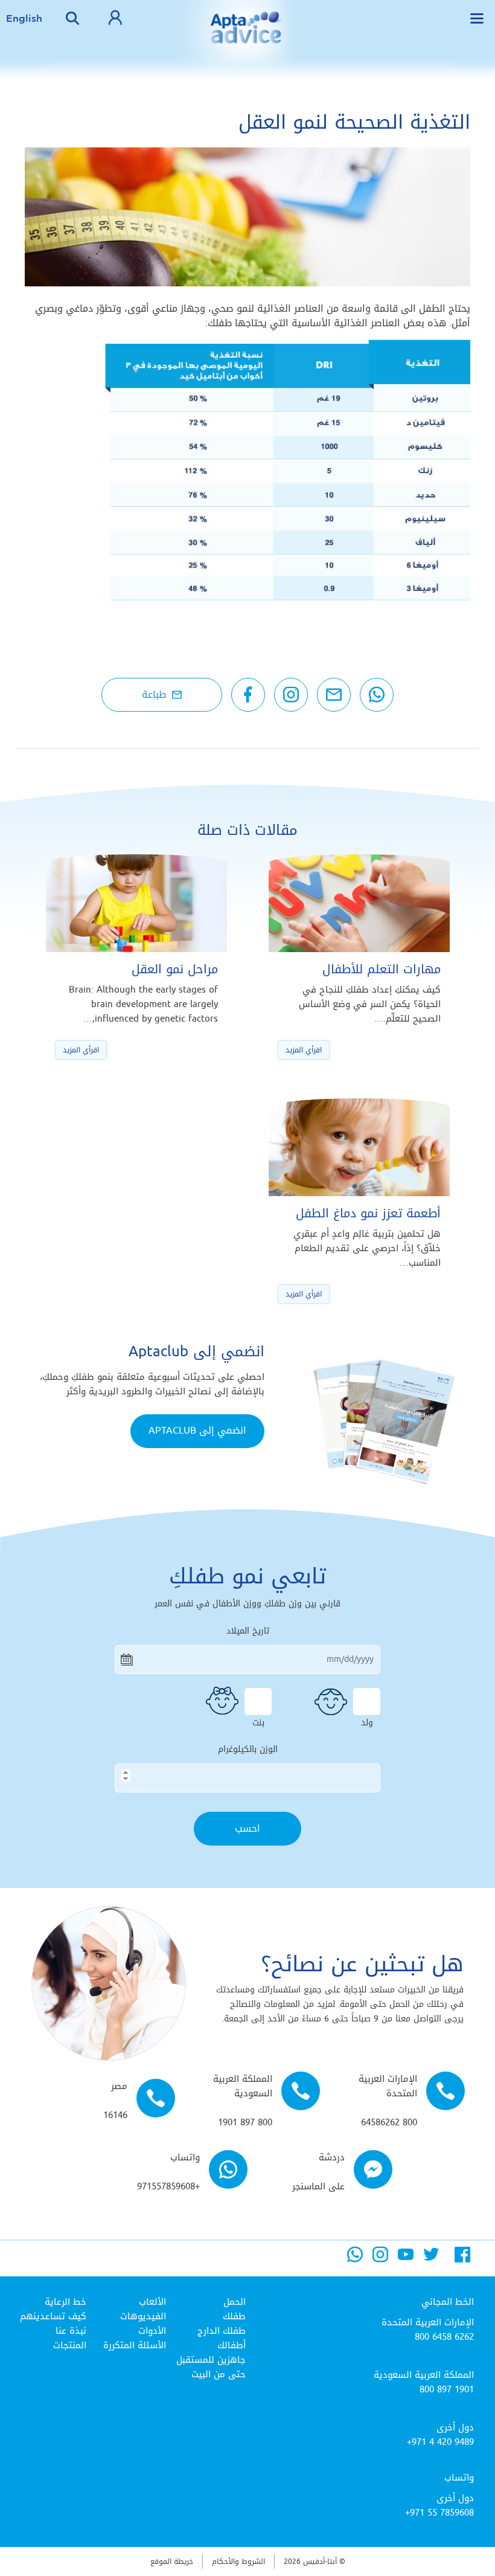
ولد (367, 1721)
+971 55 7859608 (439, 2513)
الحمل (235, 2302)
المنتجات (70, 2345)
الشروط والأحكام (238, 2562)
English (24, 18)
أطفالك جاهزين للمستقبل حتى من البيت (211, 2360)
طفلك (234, 2316)
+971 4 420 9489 (440, 2442)
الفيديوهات (143, 2316)
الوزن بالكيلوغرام (248, 1750)
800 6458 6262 (444, 2337)
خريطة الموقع (172, 2562)
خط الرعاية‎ (65, 2302)
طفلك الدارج (222, 2331)
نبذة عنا (71, 2331)
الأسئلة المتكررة (135, 2345)
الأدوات (152, 2331)
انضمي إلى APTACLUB (197, 1430)
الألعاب (152, 2302)
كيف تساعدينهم (53, 2316)
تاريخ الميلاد (248, 1631)
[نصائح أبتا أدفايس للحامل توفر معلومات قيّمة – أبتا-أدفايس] (247, 36)
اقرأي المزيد (304, 1050)
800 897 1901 (447, 2389)
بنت (258, 1721)
